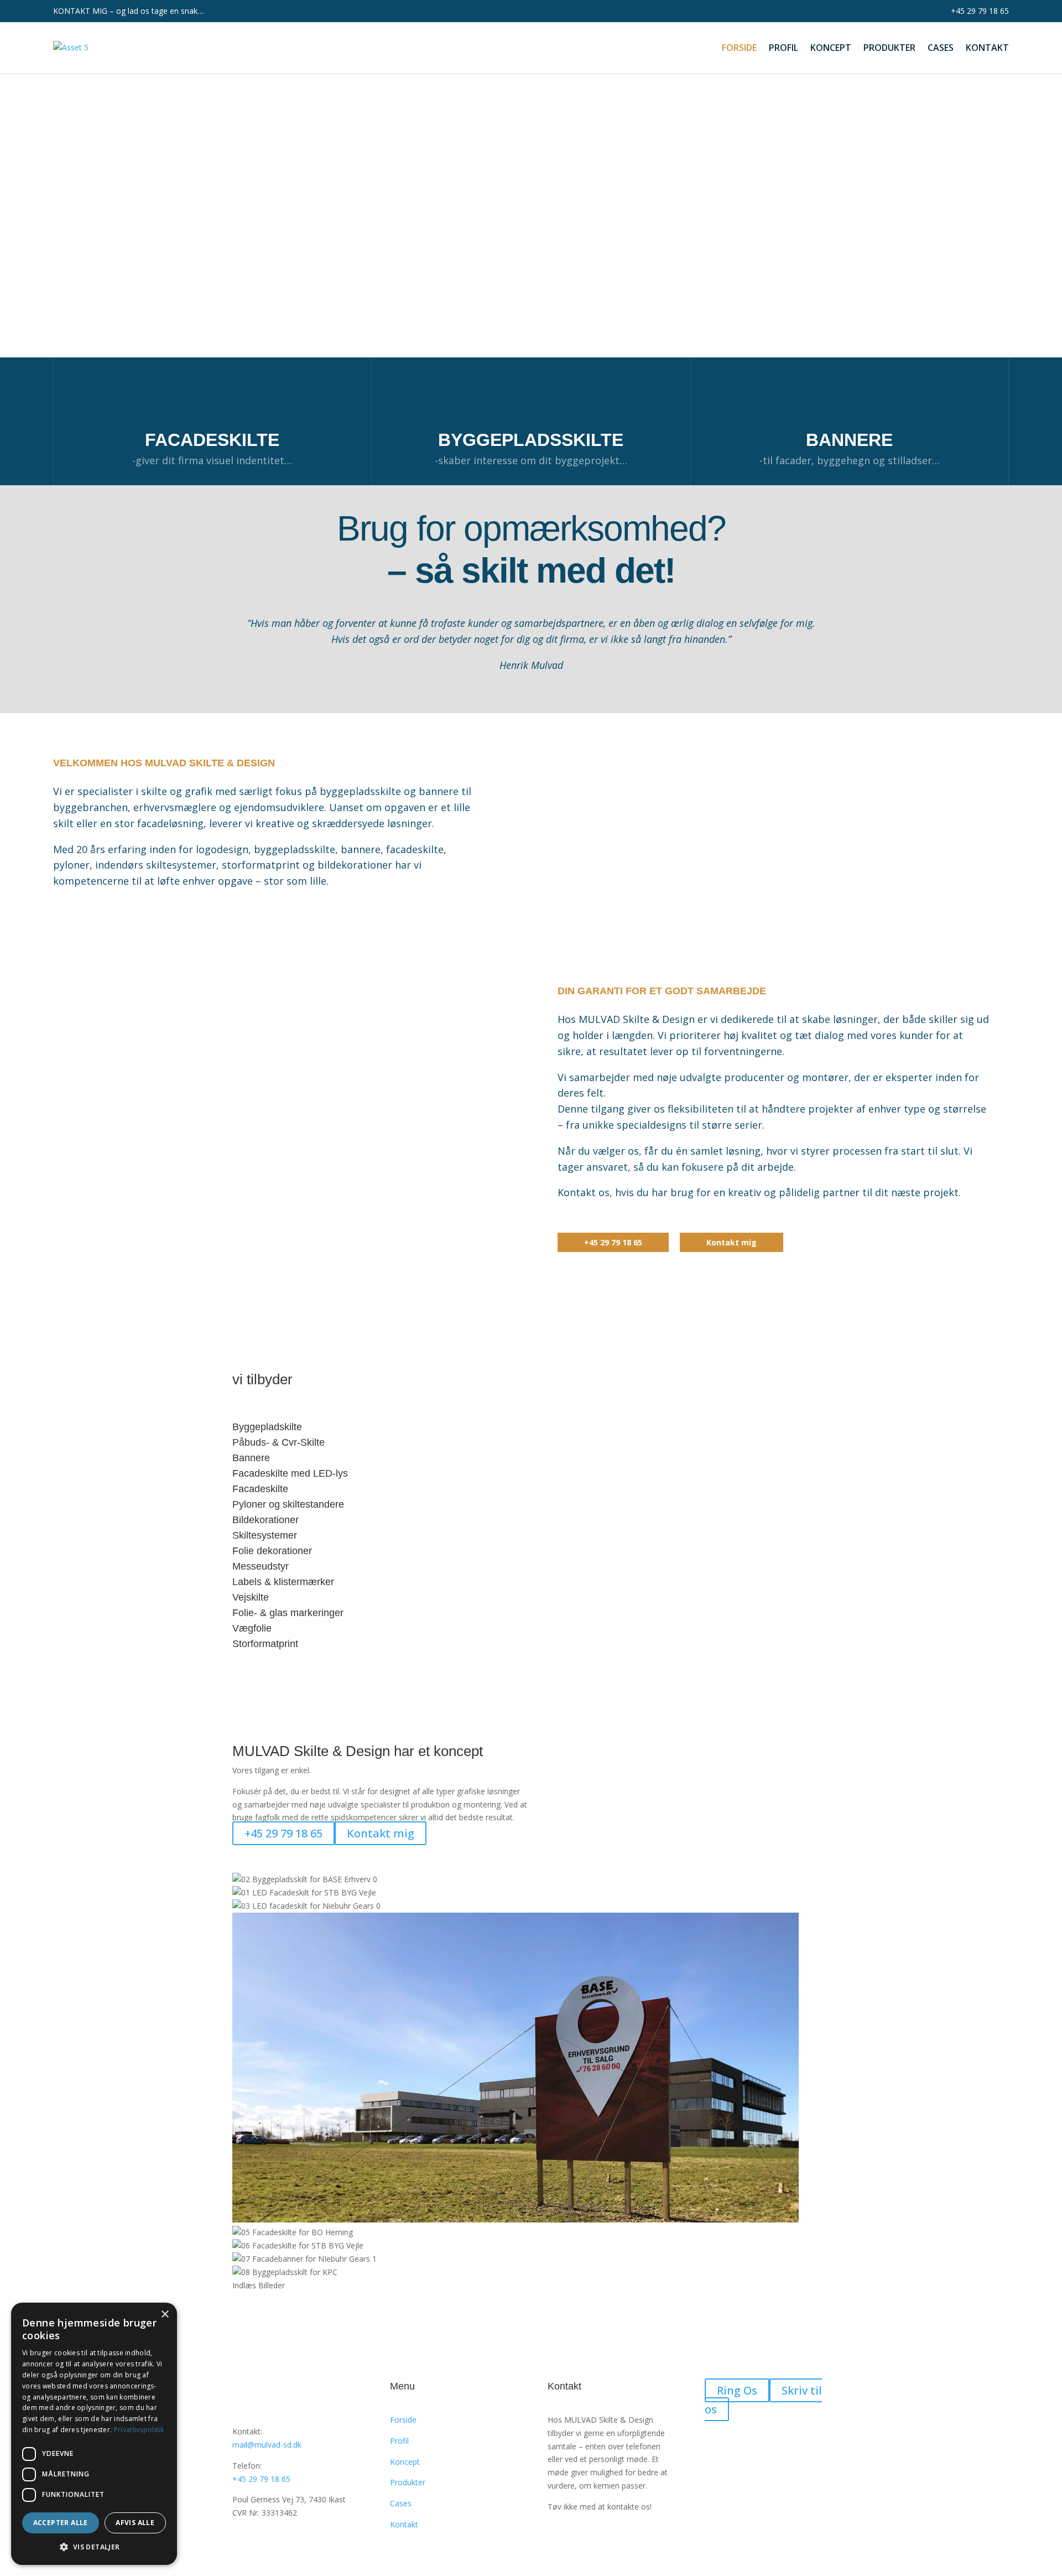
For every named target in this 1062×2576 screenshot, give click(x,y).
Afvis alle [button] (135, 2523)
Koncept (831, 48)
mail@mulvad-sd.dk (267, 2445)
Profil (784, 48)
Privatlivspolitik (139, 2430)
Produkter (889, 48)
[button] (531, 331)
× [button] (165, 2315)
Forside (739, 48)
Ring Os (737, 2390)
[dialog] (94, 2434)
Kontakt (987, 48)
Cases (941, 48)
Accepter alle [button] (61, 2523)
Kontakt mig (732, 1242)
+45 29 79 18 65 (980, 11)
